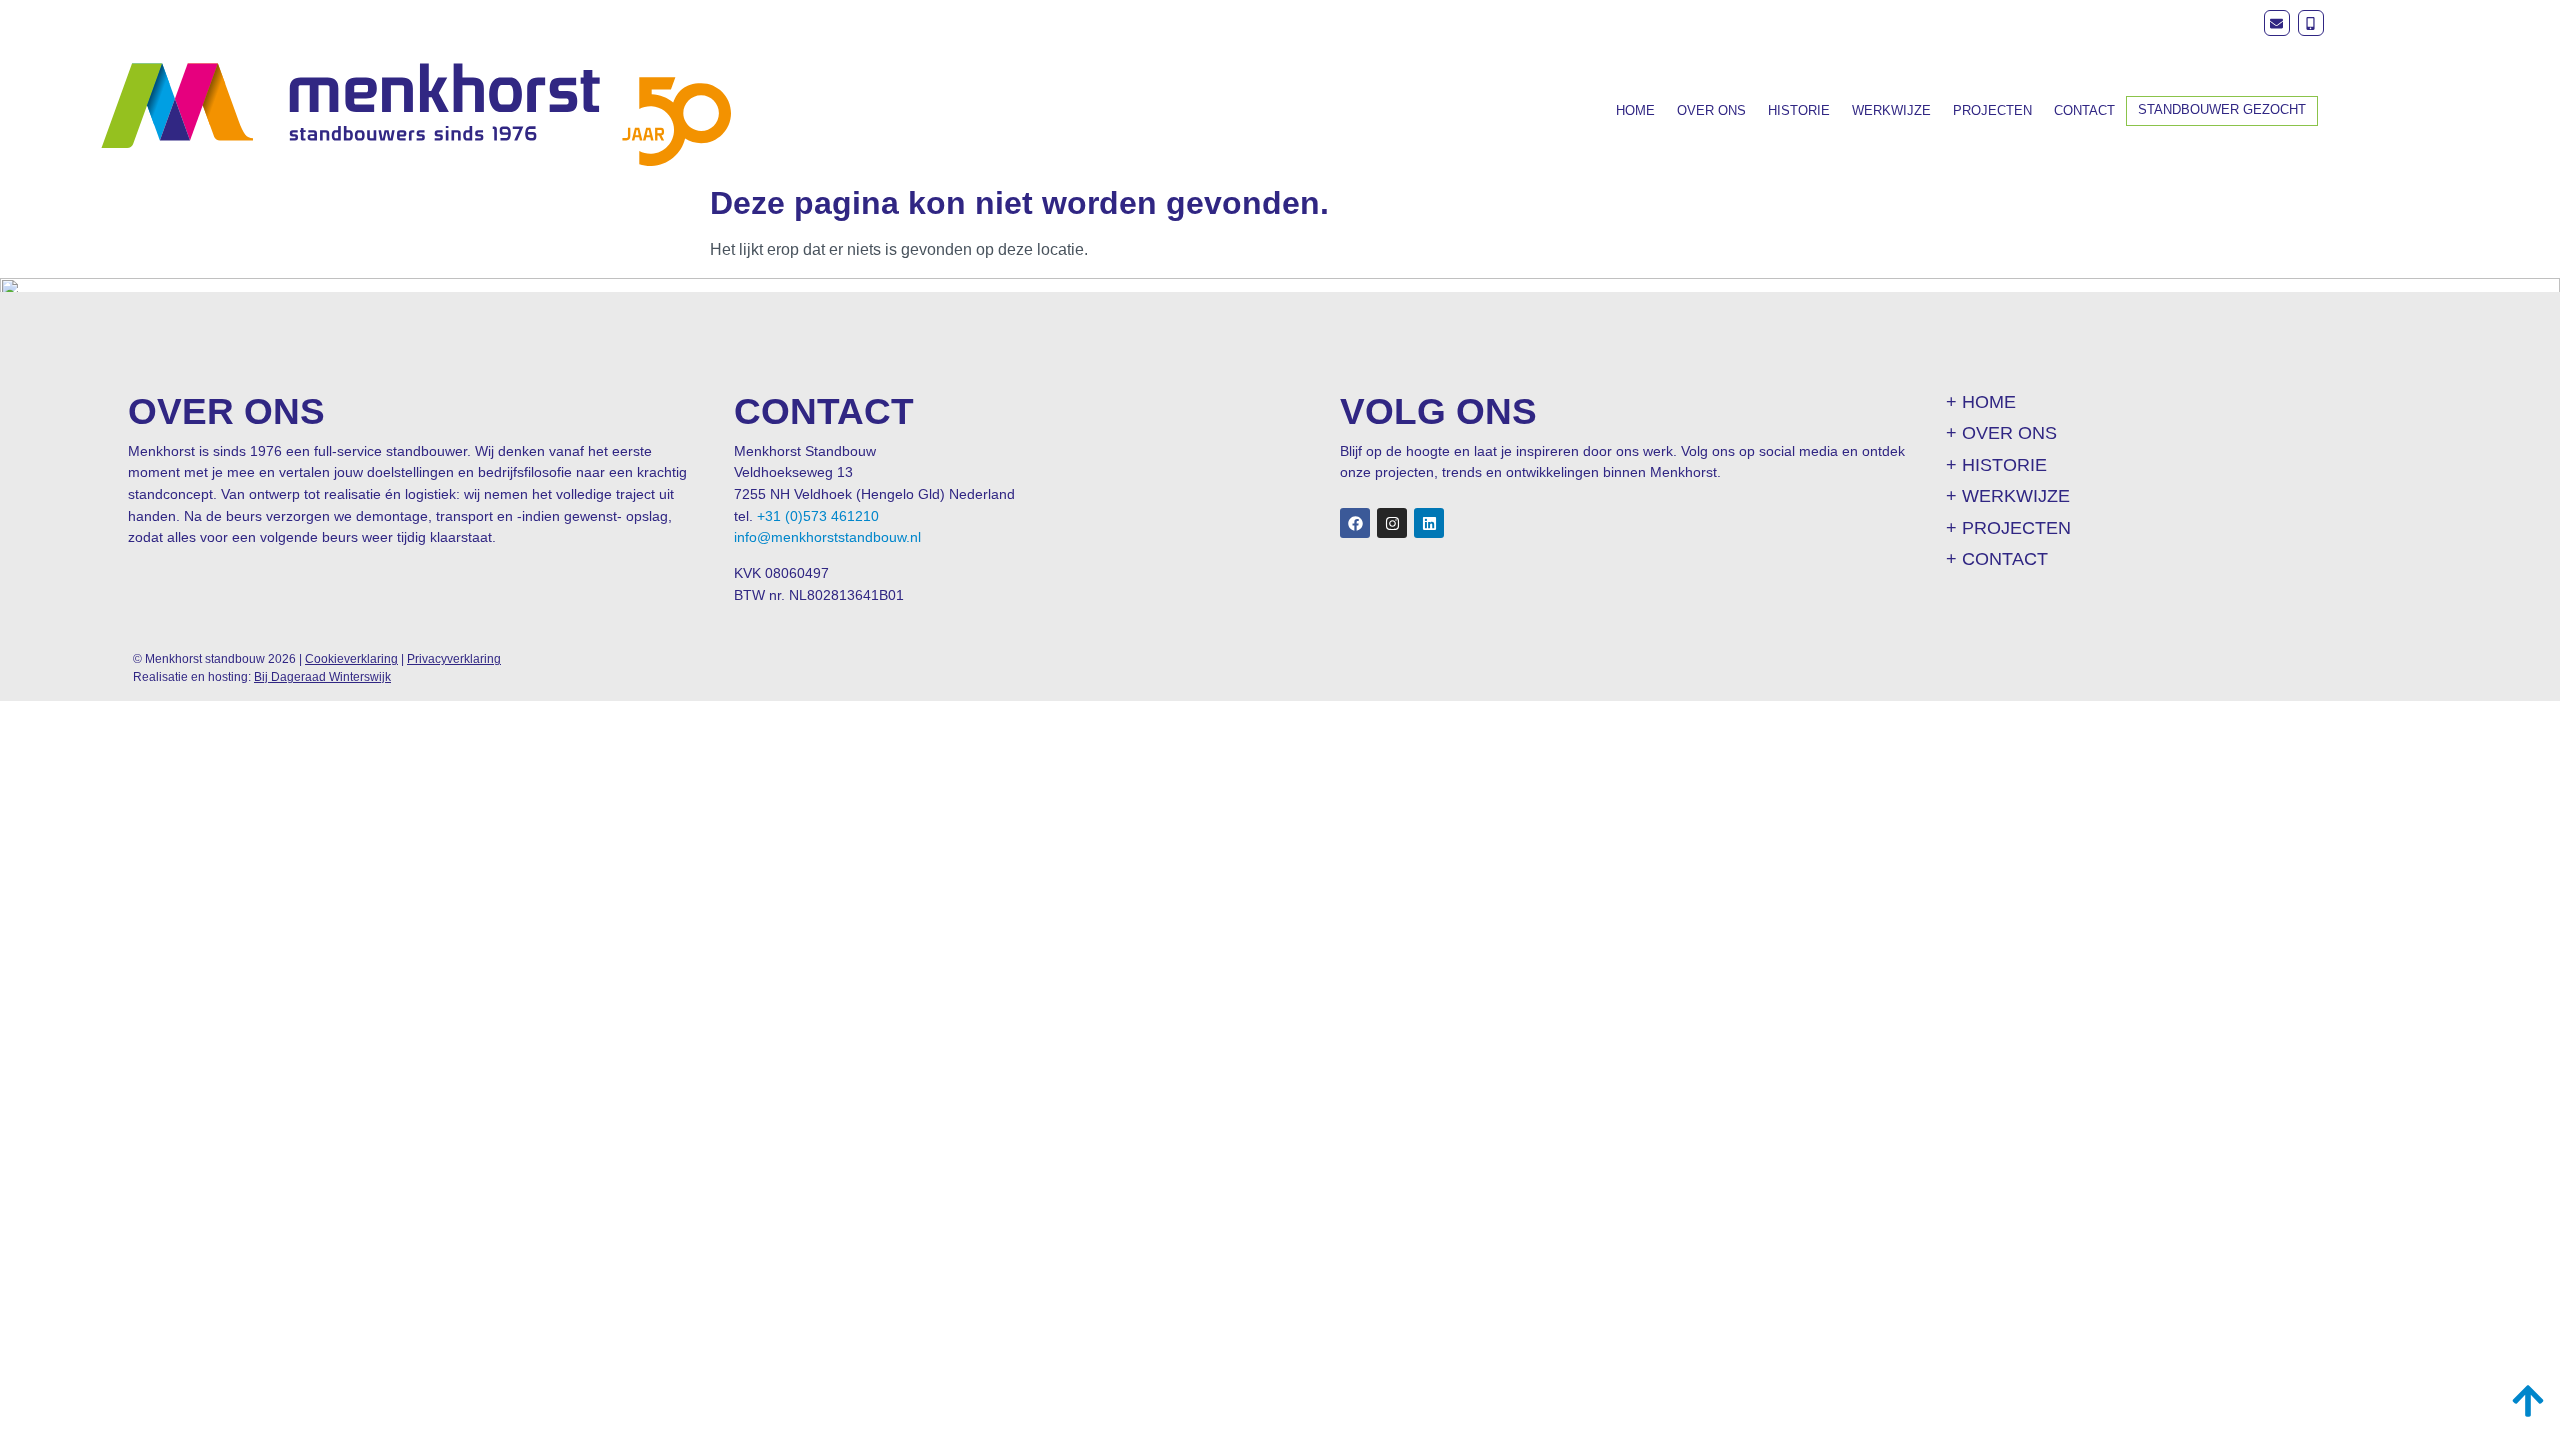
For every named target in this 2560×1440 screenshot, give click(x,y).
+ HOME (1981, 402)
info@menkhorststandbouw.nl (827, 537)
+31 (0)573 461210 (818, 516)
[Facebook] (1355, 523)
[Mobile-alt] (2311, 23)
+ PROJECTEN (2008, 528)
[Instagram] (1392, 523)
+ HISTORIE (1996, 465)
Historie (1799, 110)
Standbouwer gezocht (2222, 109)
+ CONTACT (1997, 559)
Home (1635, 110)
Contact (2084, 110)
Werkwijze (1891, 110)
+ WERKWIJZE (2008, 496)
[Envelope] (2277, 23)
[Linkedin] (1429, 523)
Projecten (1992, 110)
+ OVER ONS (2001, 433)
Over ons (1711, 110)
